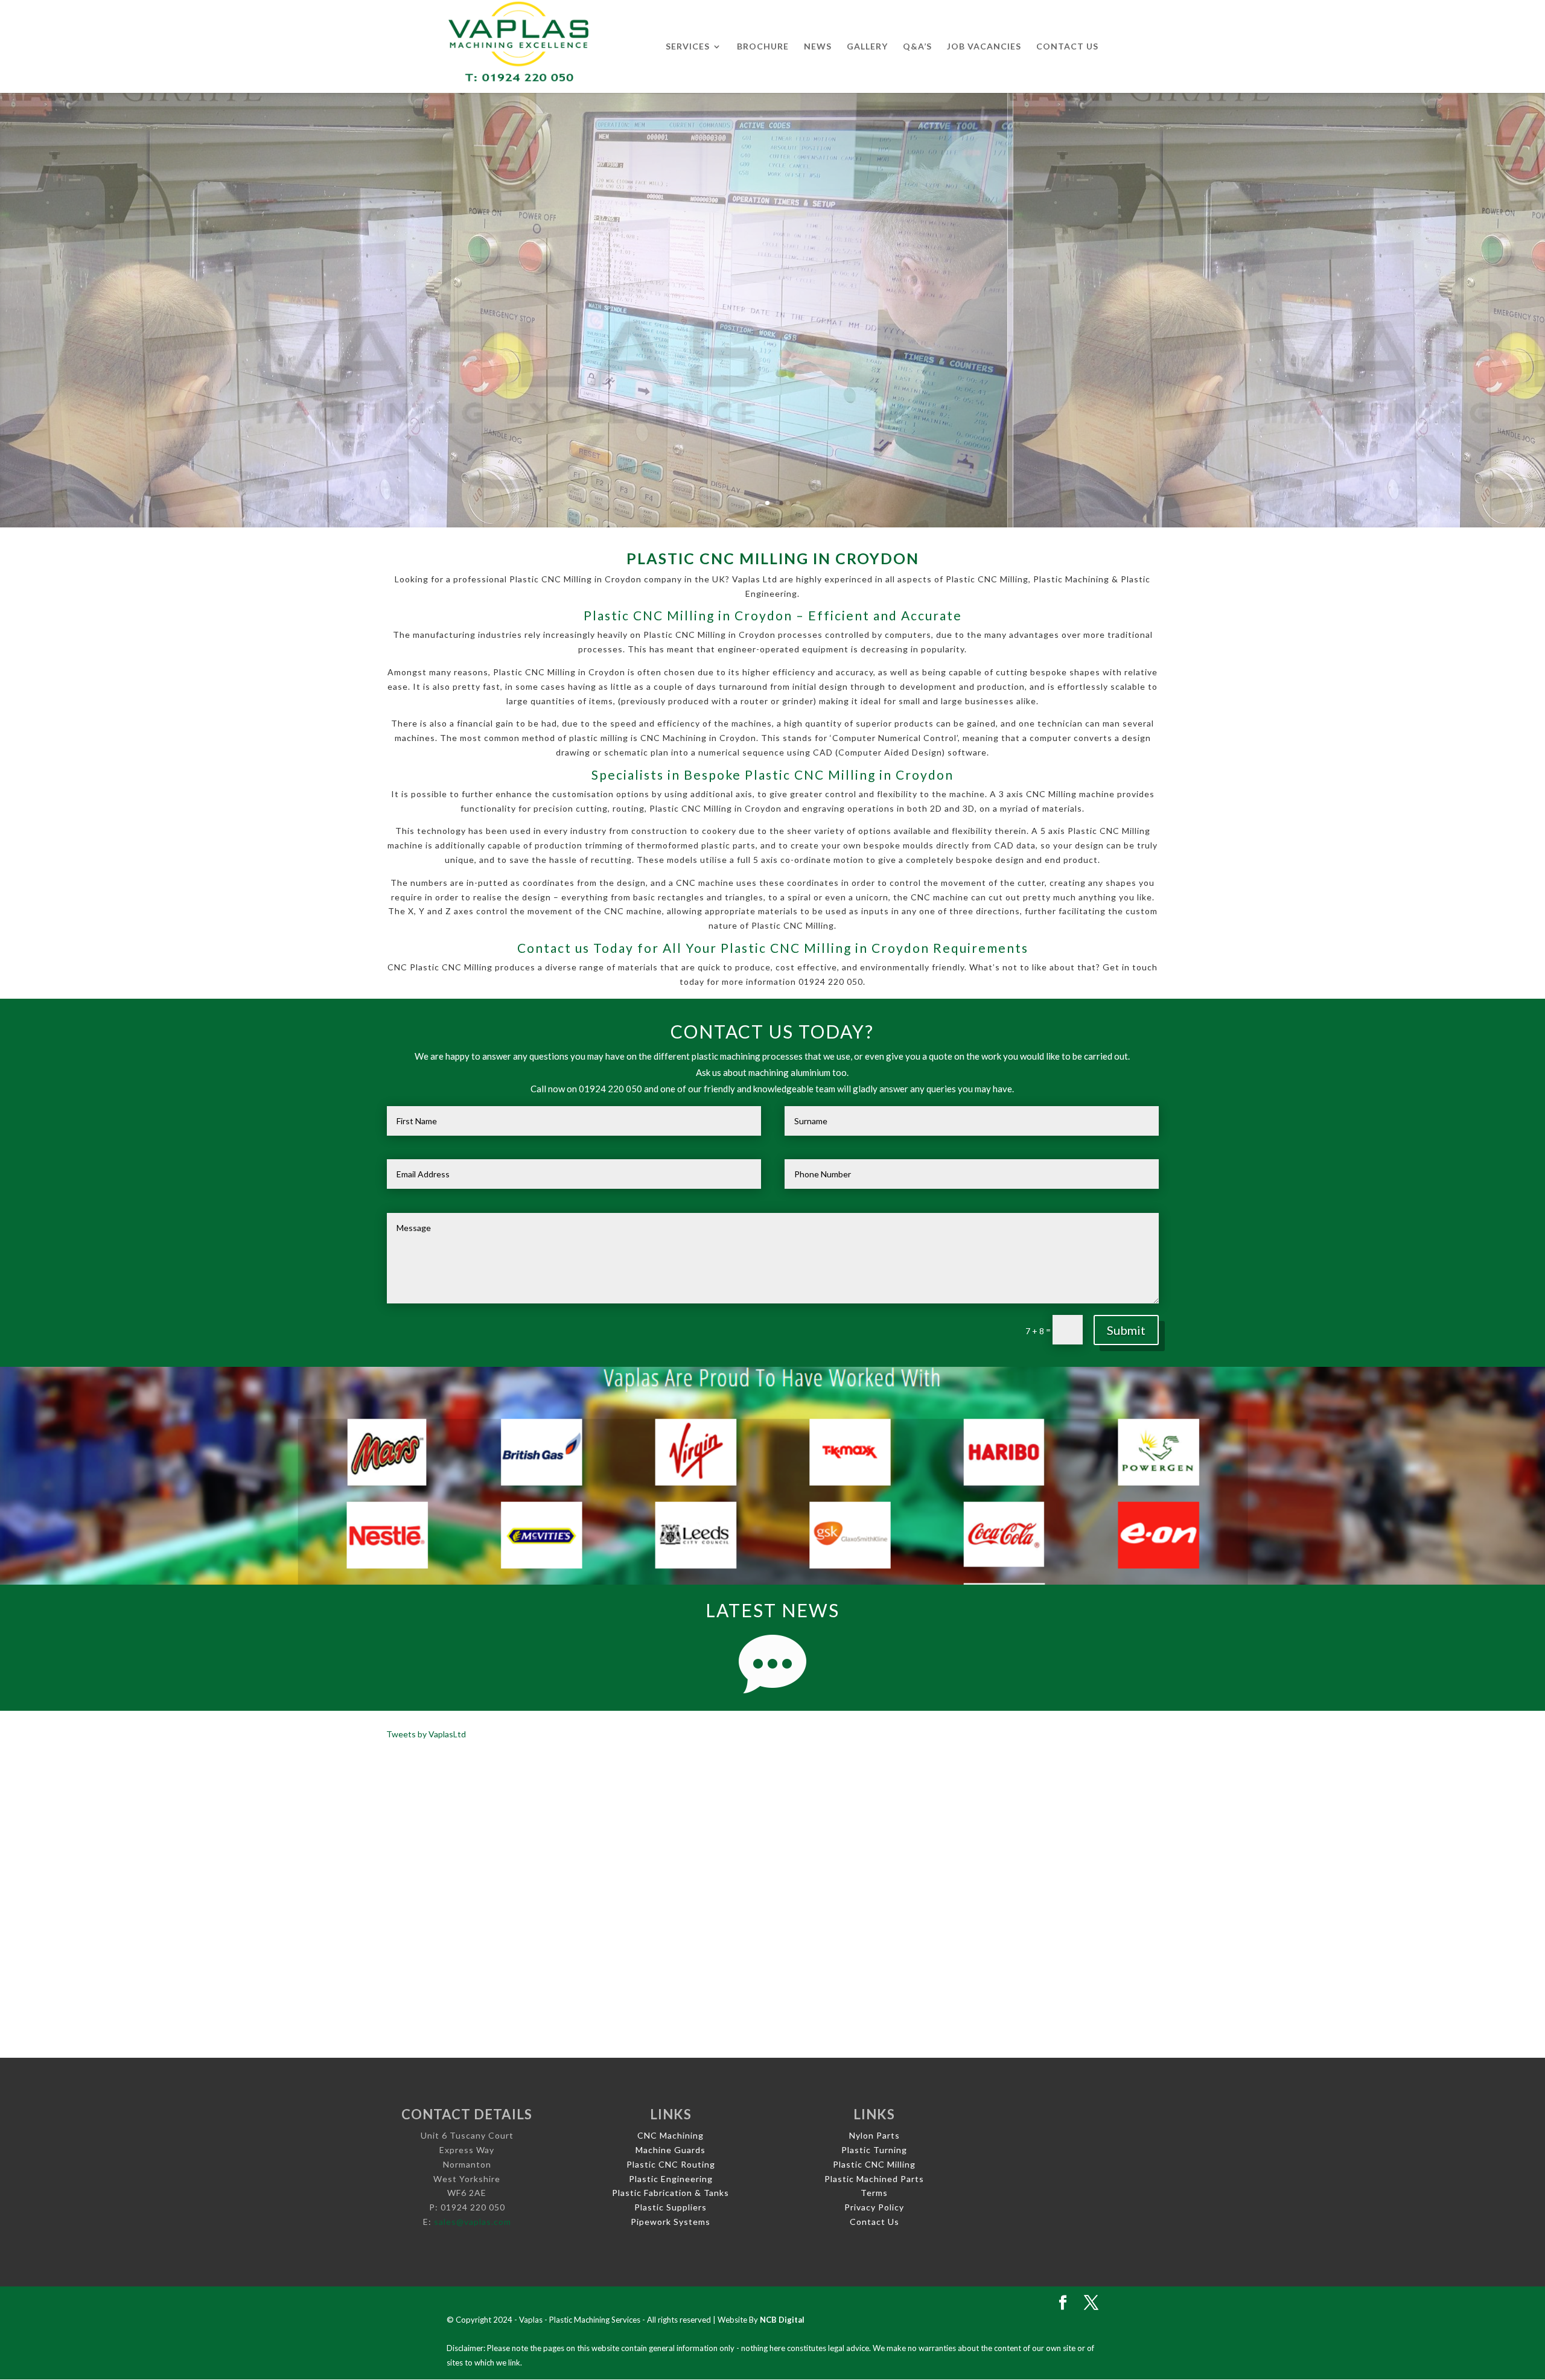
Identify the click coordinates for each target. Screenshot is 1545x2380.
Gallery (867, 47)
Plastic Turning (874, 2150)
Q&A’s (917, 47)
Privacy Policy (874, 2207)
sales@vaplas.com (473, 2222)
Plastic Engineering (671, 2179)
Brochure (763, 47)
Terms (874, 2193)
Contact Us (1067, 47)
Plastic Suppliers (671, 2207)
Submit (1126, 1330)
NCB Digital (782, 2320)
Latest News (772, 1610)
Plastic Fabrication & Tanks (671, 2193)
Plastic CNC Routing (671, 2164)
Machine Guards (671, 2150)
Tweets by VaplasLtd (426, 1734)
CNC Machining (671, 2135)
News (818, 47)
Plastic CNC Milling (874, 2164)
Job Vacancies (984, 47)
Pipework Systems (671, 2222)
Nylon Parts (874, 2135)
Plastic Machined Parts (874, 2179)
